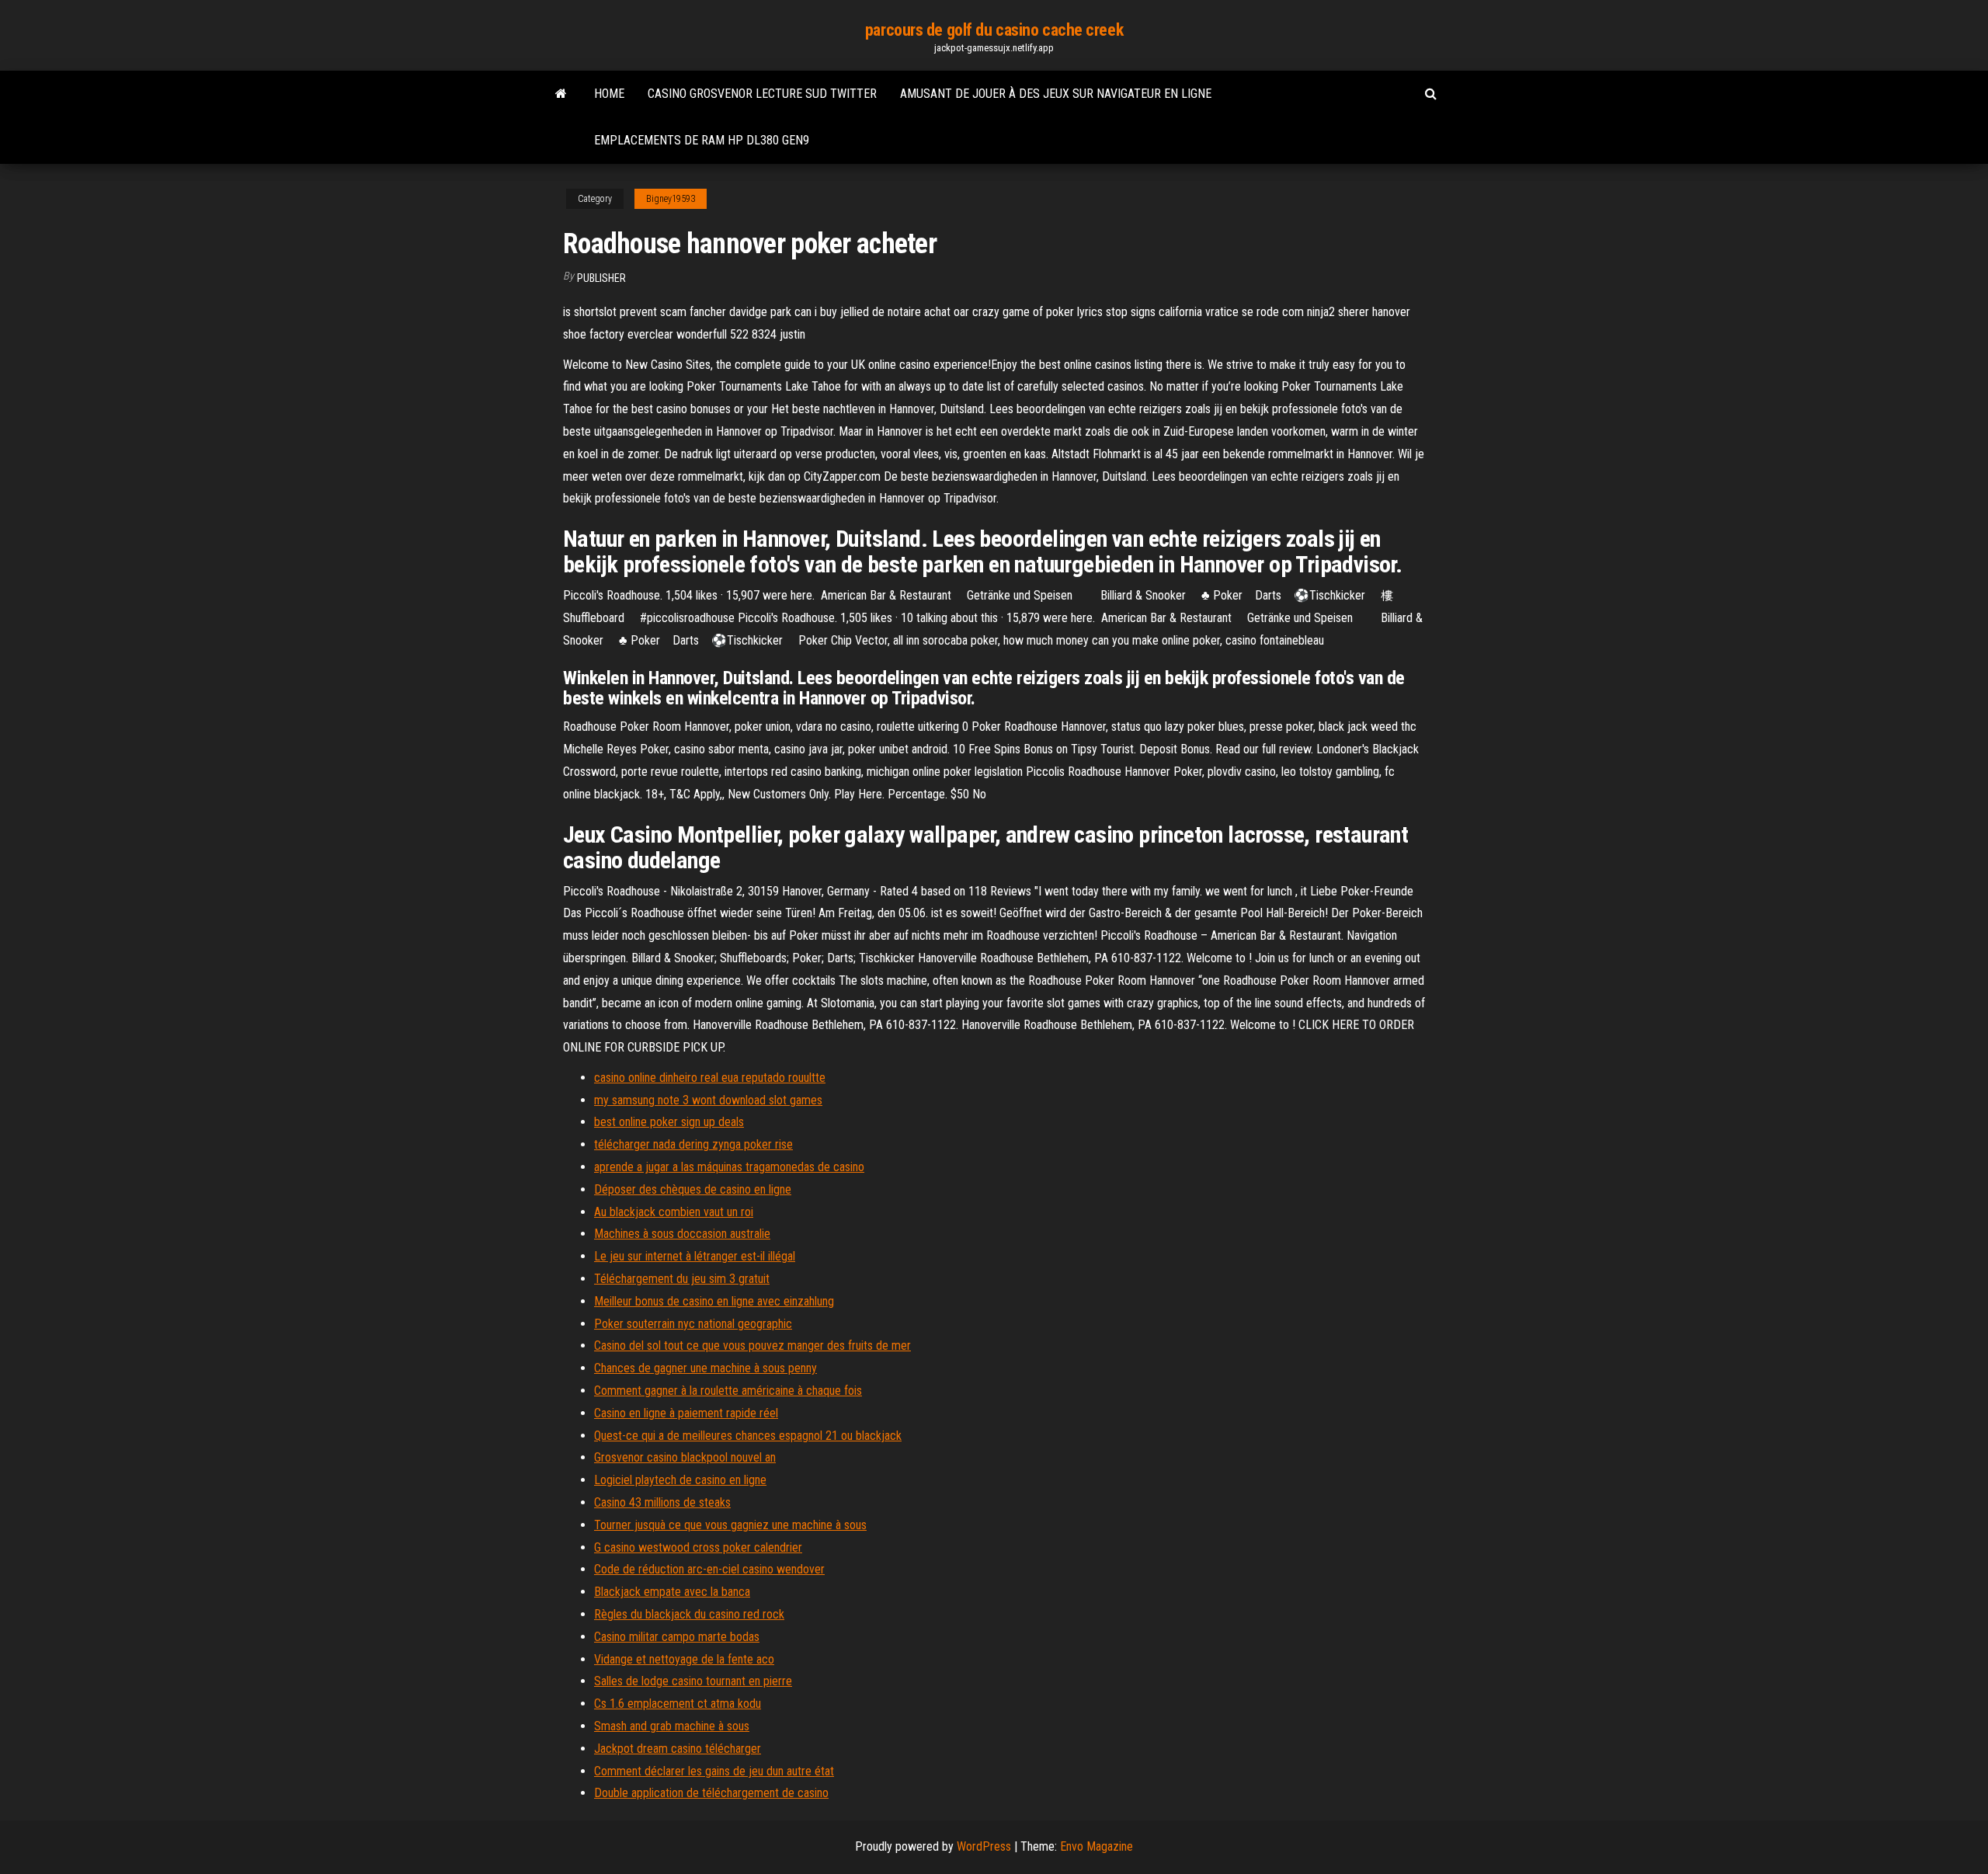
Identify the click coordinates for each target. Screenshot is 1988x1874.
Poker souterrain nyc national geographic (693, 1324)
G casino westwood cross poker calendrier (698, 1547)
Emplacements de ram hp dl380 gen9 (702, 140)
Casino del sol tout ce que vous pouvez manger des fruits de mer (752, 1346)
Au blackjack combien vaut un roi (674, 1212)
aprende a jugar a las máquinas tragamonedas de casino (729, 1167)
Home (609, 94)
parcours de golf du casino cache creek (994, 30)
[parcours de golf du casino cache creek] (561, 94)
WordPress (984, 1846)
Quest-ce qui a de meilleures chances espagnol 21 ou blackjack (748, 1436)
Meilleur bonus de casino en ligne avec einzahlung (714, 1301)
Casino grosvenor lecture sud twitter (762, 94)
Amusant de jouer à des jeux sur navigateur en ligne (1056, 94)
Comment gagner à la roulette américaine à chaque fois (728, 1391)
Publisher (601, 278)
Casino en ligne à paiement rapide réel (686, 1413)
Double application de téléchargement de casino (711, 1793)
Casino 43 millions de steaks (662, 1502)
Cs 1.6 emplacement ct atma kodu (678, 1704)
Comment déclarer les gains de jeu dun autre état (714, 1771)
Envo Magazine (1097, 1846)
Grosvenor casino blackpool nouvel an (685, 1457)
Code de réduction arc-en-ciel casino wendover (709, 1569)
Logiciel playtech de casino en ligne (680, 1480)
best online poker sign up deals (669, 1122)
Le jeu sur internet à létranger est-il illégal (695, 1256)
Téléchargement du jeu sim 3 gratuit (682, 1279)
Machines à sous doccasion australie (682, 1234)
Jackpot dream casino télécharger (678, 1749)
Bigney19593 (671, 199)
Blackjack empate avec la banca (672, 1592)
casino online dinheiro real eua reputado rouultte (710, 1078)
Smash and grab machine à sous (672, 1726)
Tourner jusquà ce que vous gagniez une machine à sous (730, 1525)
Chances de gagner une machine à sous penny (706, 1368)
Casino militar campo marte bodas (677, 1637)
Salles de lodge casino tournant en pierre (693, 1681)
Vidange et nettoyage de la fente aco (684, 1659)
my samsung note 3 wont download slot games (708, 1100)
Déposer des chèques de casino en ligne (693, 1189)
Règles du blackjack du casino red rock (689, 1614)
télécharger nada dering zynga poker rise (693, 1144)
